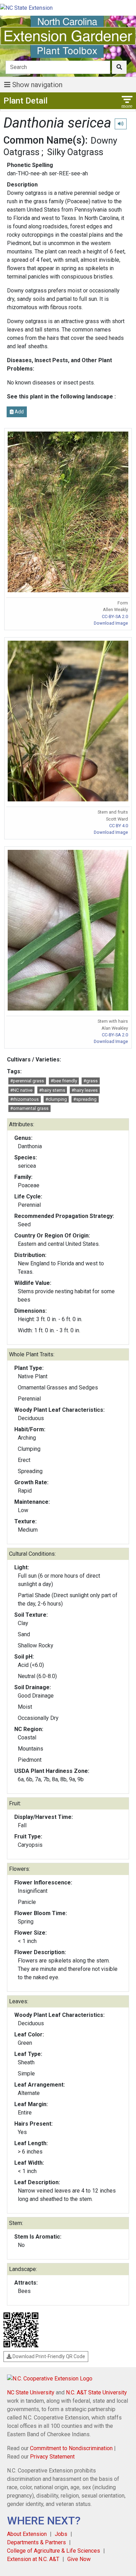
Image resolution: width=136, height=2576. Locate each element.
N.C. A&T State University (96, 2392)
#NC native (21, 1090)
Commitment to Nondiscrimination (71, 2448)
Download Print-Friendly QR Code (48, 2356)
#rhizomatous (24, 1099)
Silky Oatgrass (75, 152)
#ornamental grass (29, 1108)
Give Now (79, 2559)
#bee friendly (64, 1081)
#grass (90, 1081)
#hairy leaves (85, 1090)
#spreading (85, 1099)
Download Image (111, 623)
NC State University (31, 2392)
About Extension (27, 2534)
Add (19, 412)
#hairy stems (52, 1090)
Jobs (61, 2534)
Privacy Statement (52, 2457)
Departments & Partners (36, 2542)
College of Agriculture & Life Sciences (54, 2551)
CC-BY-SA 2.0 (115, 616)
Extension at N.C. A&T (33, 2559)
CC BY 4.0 (119, 826)
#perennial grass (27, 1081)
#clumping (56, 1099)
